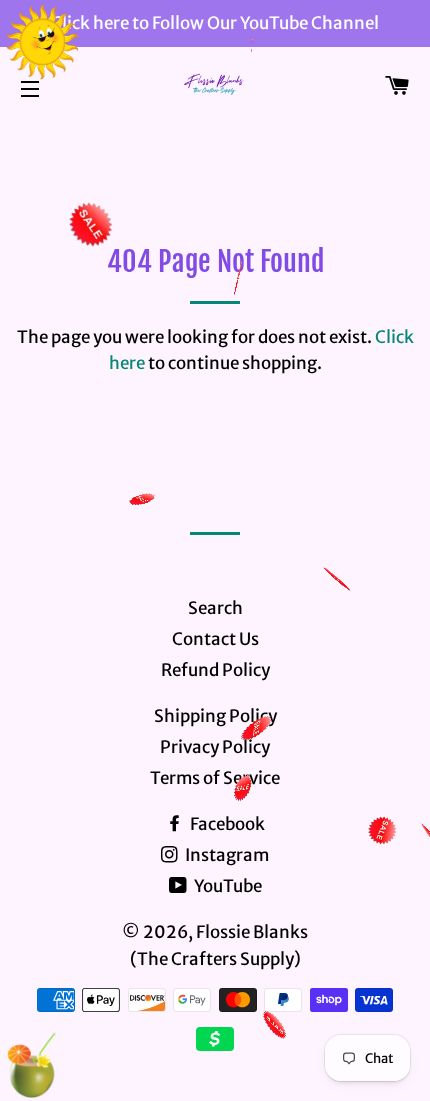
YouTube (226, 886)
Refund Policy (215, 670)
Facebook (226, 824)
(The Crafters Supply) (215, 959)
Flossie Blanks (252, 932)
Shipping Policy (215, 716)
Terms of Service (215, 778)
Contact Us (215, 639)
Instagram (225, 855)
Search (215, 608)
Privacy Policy (215, 747)
